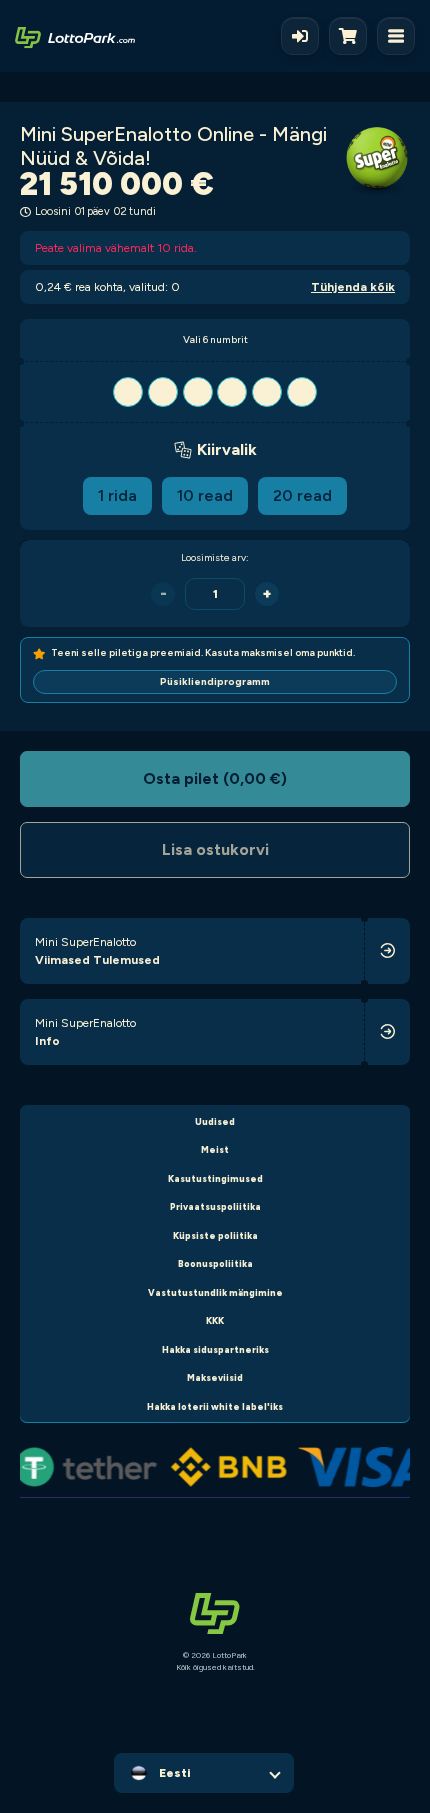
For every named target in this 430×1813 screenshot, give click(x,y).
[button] (215, 392)
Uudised (215, 1121)
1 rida (117, 495)
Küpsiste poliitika (215, 1235)
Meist (215, 1149)
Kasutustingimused (215, 1178)
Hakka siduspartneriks (215, 1349)
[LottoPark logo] (75, 36)
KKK (215, 1320)
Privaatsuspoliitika (215, 1206)
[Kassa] (353, 36)
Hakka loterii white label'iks (215, 1406)
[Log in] (300, 36)
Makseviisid (215, 1377)
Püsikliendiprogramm (215, 681)
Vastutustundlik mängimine (215, 1292)
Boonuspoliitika (215, 1263)
